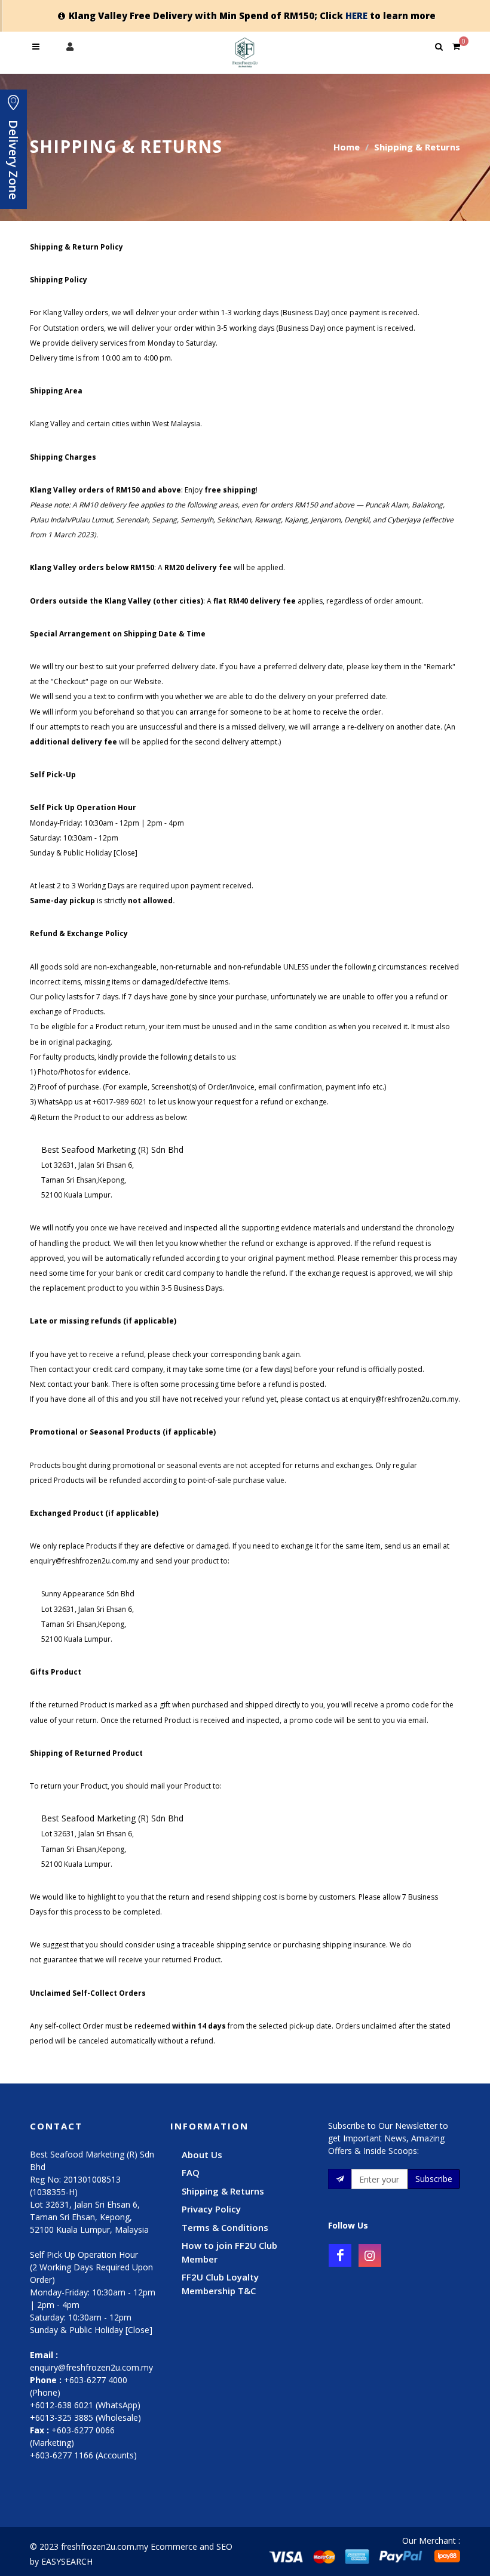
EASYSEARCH (67, 2561)
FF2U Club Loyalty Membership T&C (220, 2284)
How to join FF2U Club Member (229, 2252)
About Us (202, 2155)
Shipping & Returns (223, 2191)
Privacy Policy (211, 2209)
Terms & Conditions (225, 2227)
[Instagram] (370, 2255)
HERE (356, 16)
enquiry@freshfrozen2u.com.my (91, 2367)
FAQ (191, 2172)
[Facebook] (340, 2255)
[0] (456, 45)
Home (347, 147)
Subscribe (434, 2179)
